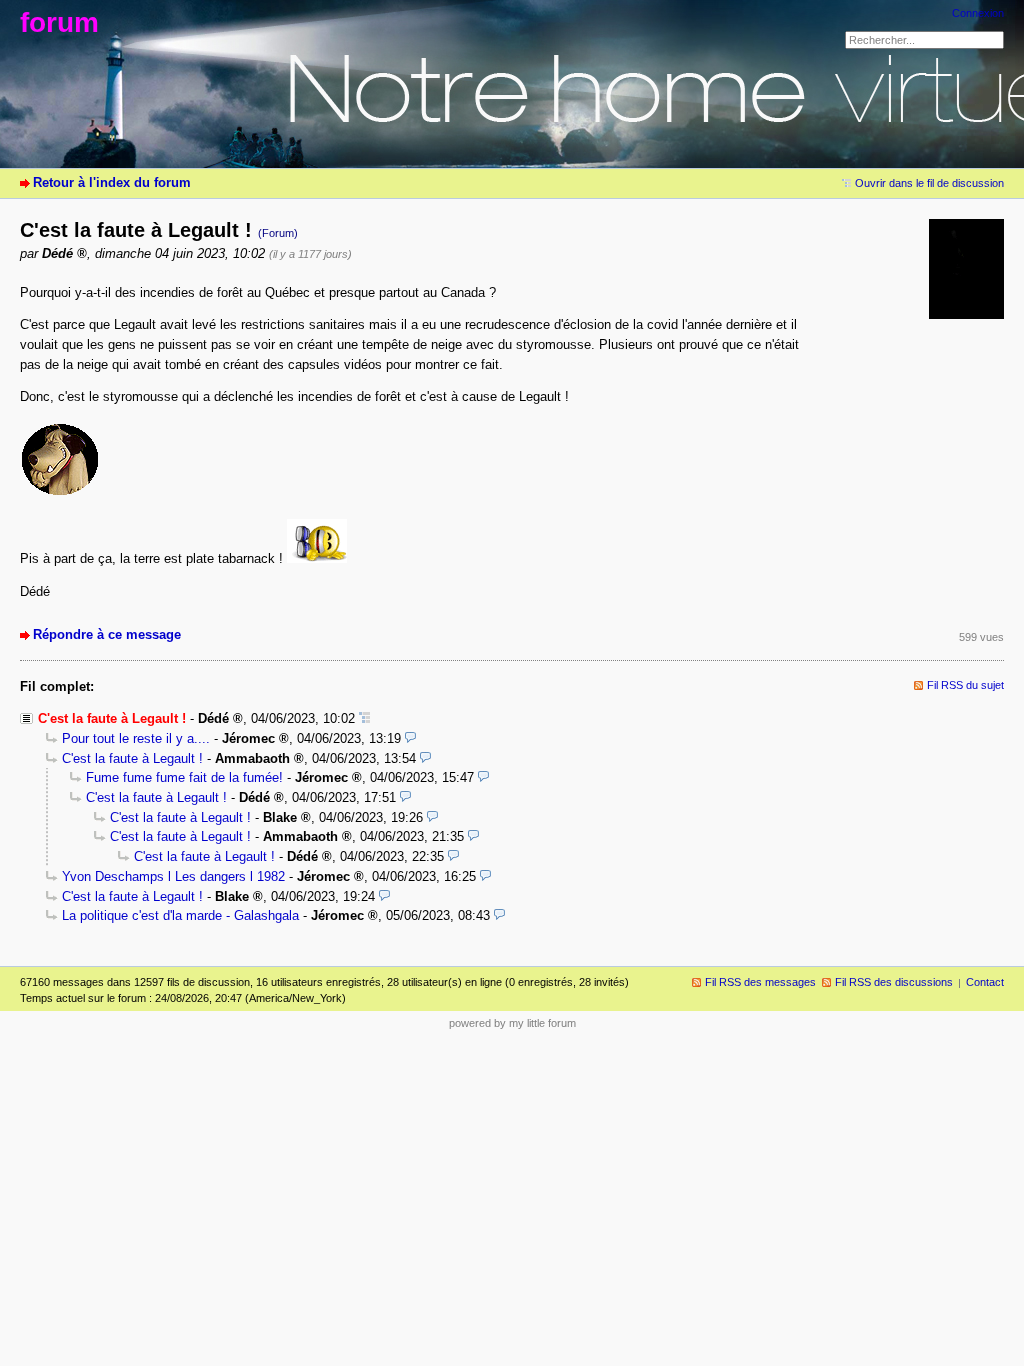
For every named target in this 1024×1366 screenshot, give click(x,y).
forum (59, 22)
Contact (985, 982)
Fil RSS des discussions (894, 982)
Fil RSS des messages (760, 982)
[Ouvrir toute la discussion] (364, 718)
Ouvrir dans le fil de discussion (929, 183)
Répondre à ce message (107, 634)
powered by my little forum (512, 1023)
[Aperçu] (410, 738)
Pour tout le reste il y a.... (136, 738)
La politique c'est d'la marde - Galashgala (180, 915)
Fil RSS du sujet (965, 685)
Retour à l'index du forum (112, 182)
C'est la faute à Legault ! (132, 758)
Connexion (978, 13)
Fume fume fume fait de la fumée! (184, 777)
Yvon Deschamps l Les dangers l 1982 (173, 876)
